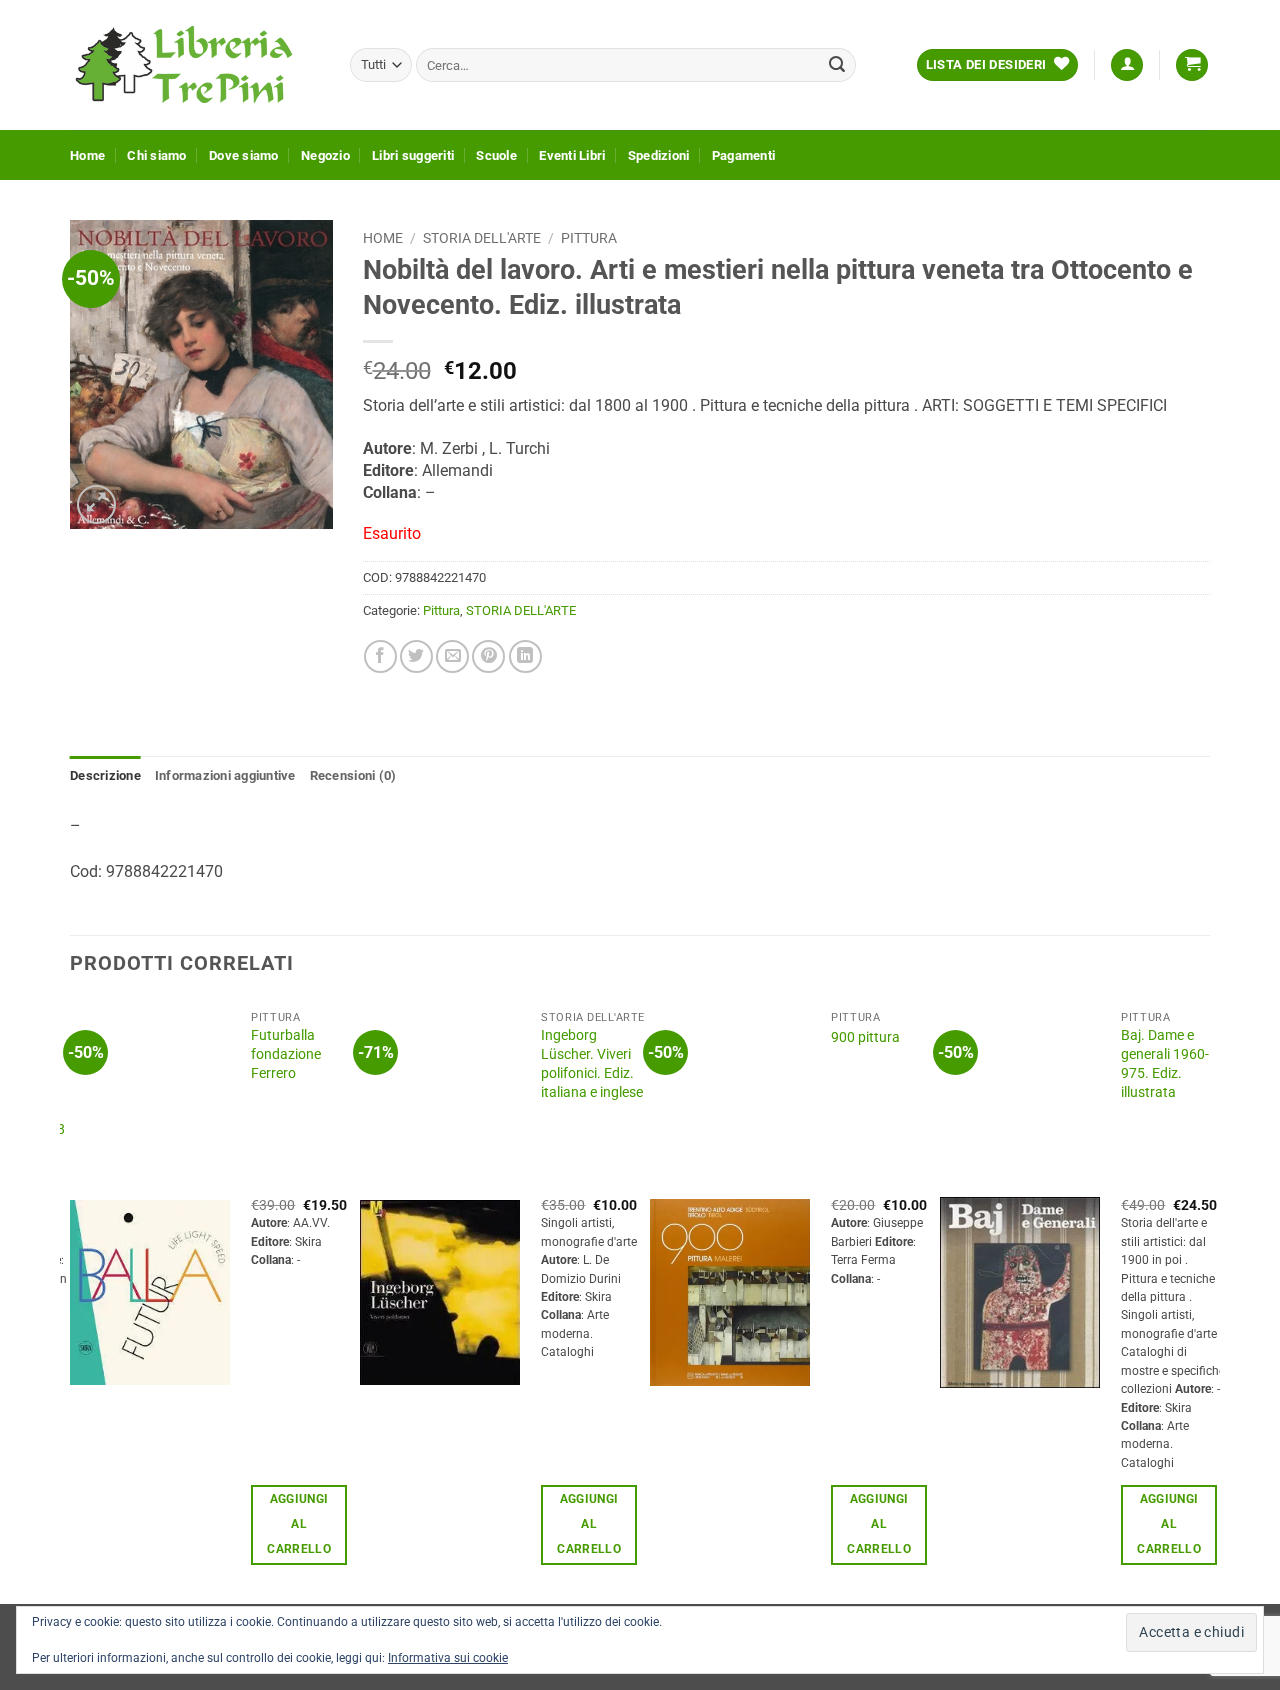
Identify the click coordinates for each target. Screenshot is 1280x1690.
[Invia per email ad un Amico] (452, 656)
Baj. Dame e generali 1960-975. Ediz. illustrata (1165, 1063)
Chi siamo (156, 155)
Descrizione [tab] (105, 775)
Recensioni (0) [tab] (353, 775)
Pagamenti (743, 155)
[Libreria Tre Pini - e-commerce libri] (195, 65)
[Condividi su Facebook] (380, 656)
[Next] (1209, 1300)
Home (87, 155)
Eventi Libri (572, 155)
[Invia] (837, 65)
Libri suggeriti (413, 155)
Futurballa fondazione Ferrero (286, 1054)
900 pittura (865, 1037)
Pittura (589, 238)
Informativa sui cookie (448, 1658)
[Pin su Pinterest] (488, 656)
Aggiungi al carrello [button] (299, 1524)
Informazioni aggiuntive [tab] (225, 775)
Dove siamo (244, 155)
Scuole (496, 155)
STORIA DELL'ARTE (482, 238)
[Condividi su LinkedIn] (525, 656)
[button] (1127, 65)
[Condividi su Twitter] (416, 656)
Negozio (325, 155)
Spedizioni (659, 155)
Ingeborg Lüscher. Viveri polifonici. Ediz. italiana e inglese (592, 1063)
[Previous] (71, 1300)
